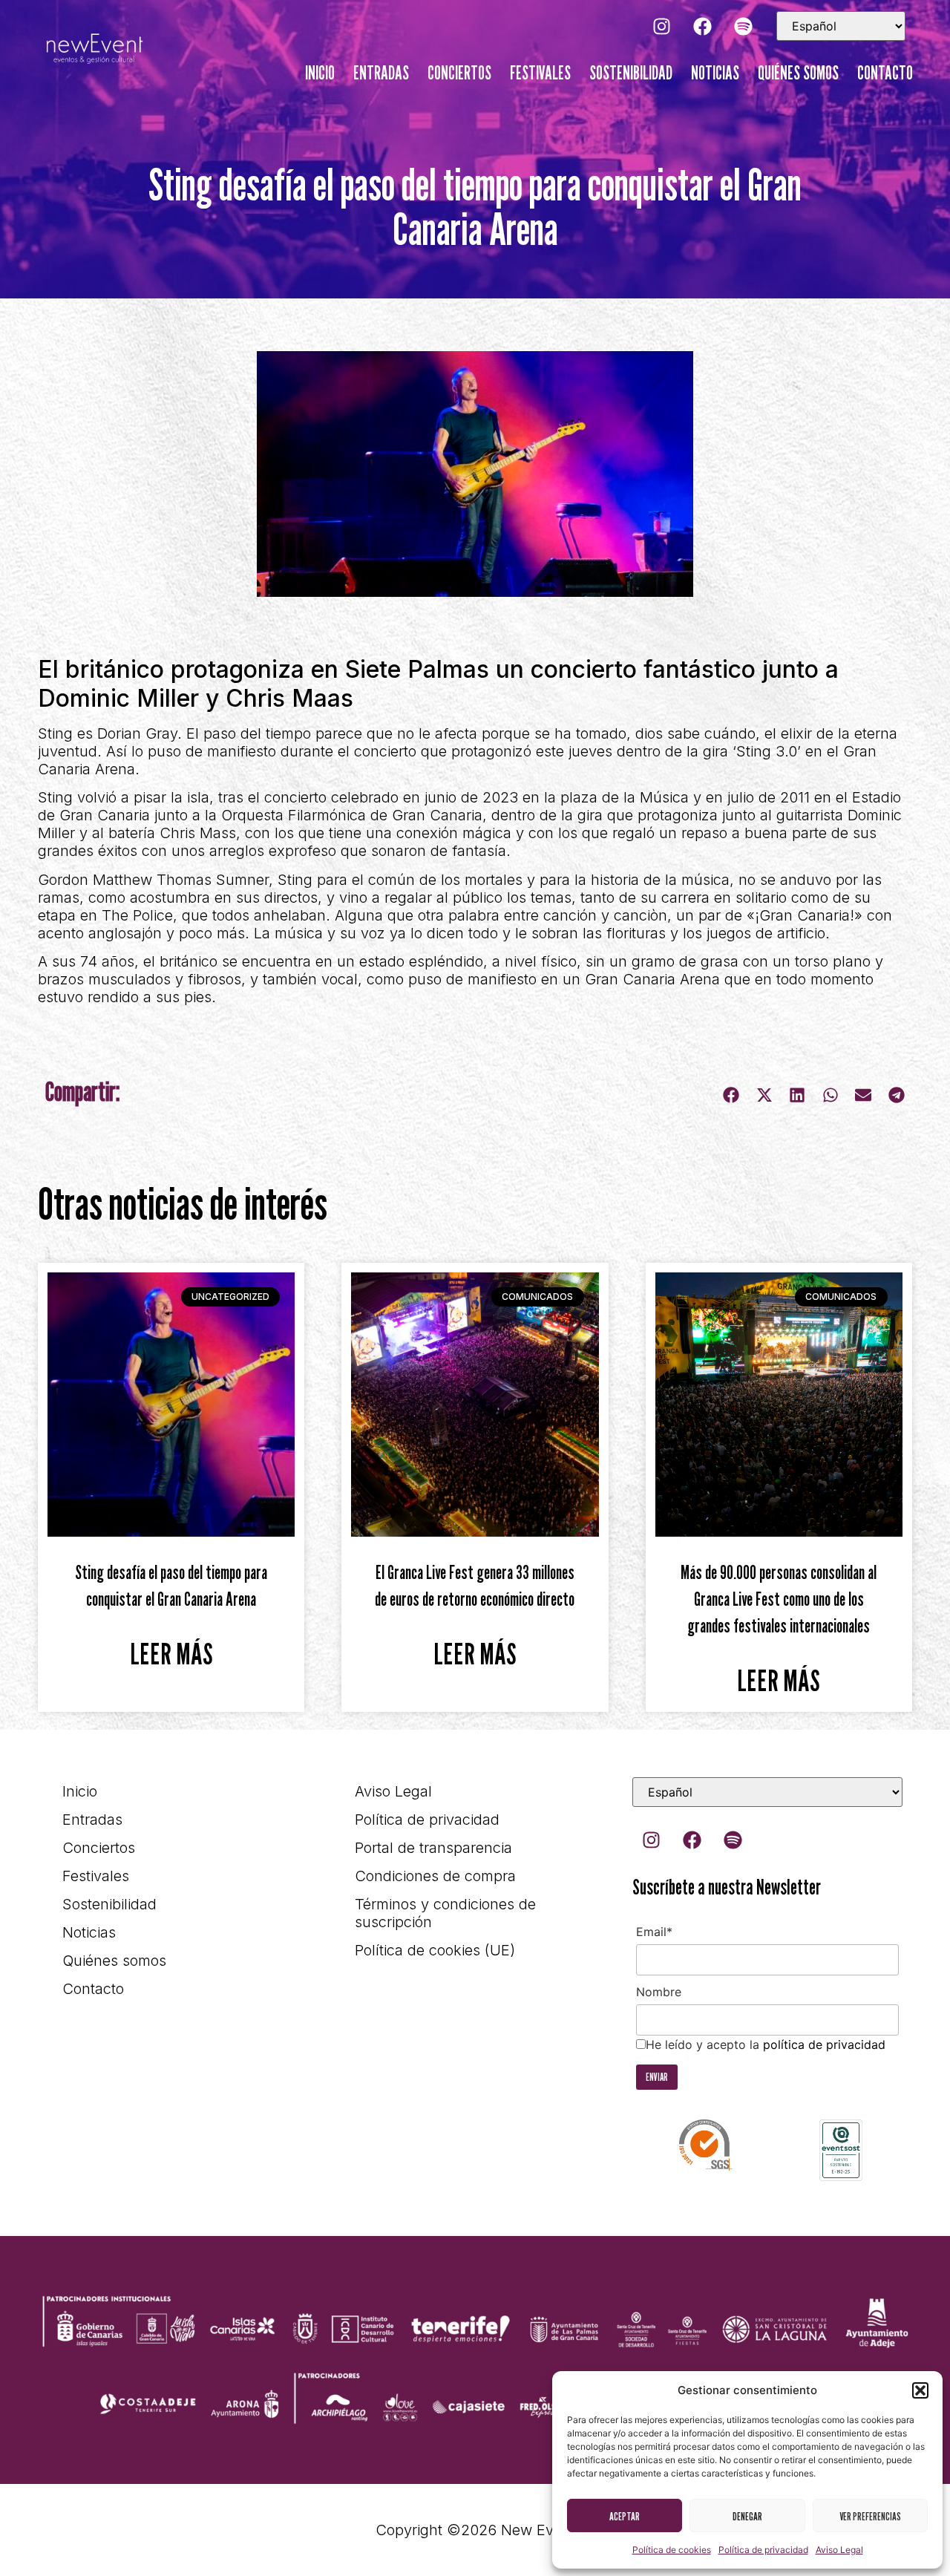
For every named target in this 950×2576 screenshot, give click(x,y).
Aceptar (625, 2516)
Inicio (320, 73)
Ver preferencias (870, 2516)
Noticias (715, 73)
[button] (920, 2390)
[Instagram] (661, 26)
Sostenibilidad (631, 73)
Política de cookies (672, 2550)
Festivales (540, 73)
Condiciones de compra (435, 1876)
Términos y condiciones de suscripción (445, 1913)
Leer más (171, 1653)
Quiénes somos (798, 73)
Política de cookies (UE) (435, 1950)
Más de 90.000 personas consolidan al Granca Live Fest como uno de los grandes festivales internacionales (779, 1599)
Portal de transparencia (433, 1848)
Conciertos (459, 73)
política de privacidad (824, 2044)
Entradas (381, 73)
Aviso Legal (839, 2550)
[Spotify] (743, 26)
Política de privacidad (763, 2550)
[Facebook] (702, 26)
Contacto (885, 73)
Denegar (747, 2516)
